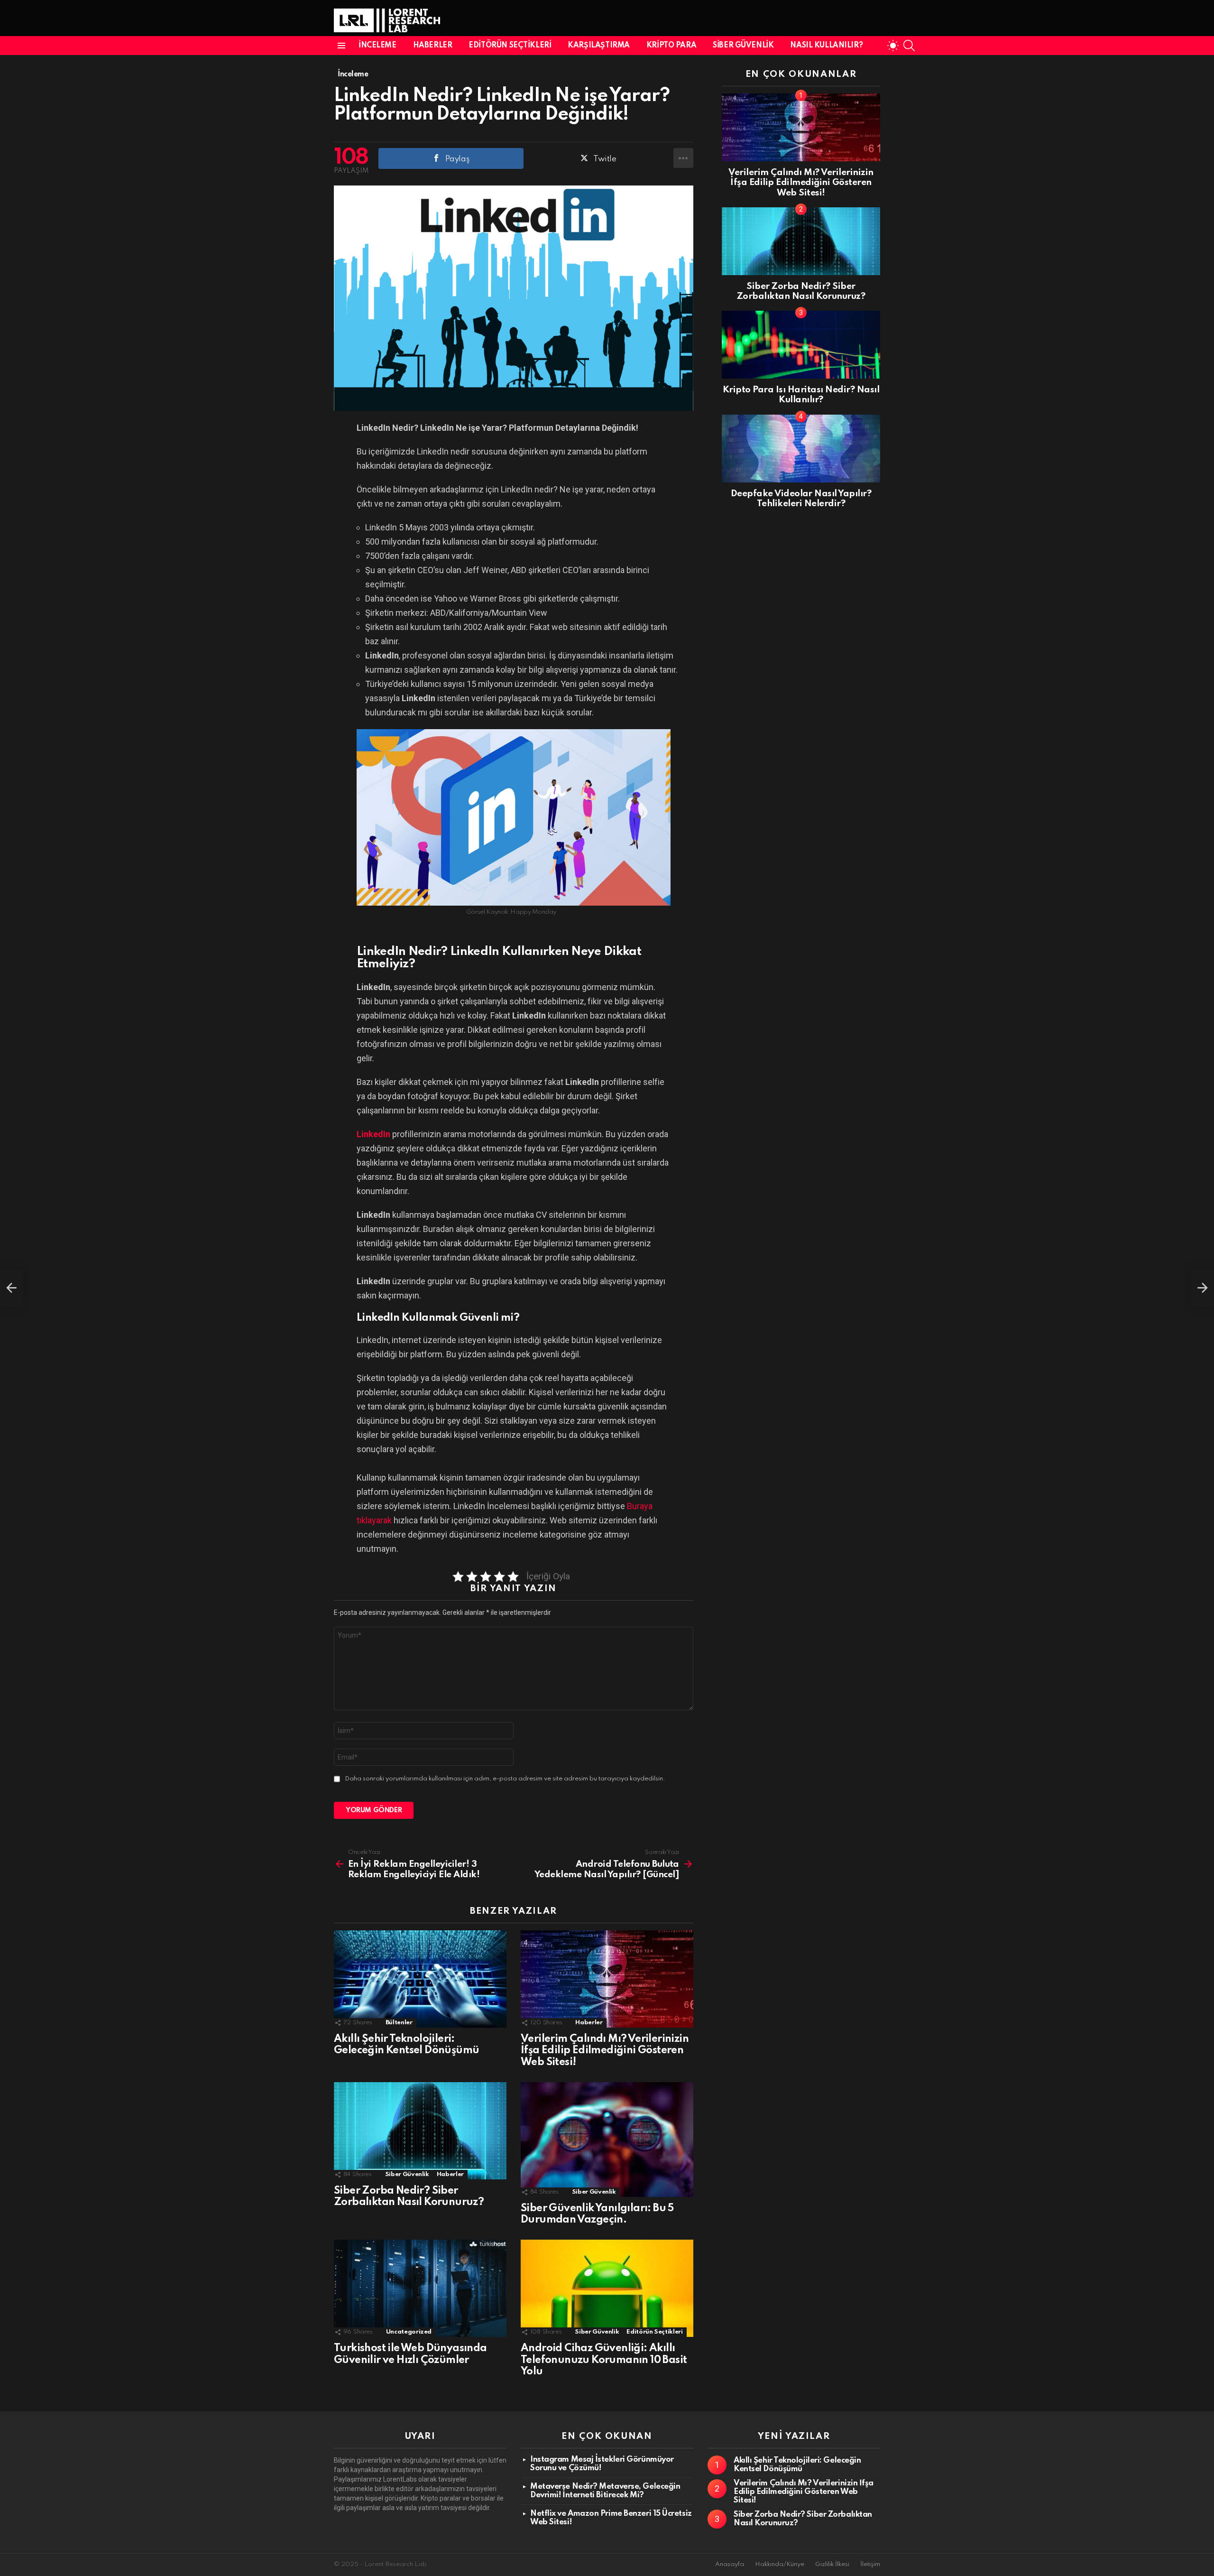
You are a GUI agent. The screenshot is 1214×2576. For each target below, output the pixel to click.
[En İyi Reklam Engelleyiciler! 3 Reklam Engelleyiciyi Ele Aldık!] (11, 1288)
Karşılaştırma (599, 46)
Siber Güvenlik (743, 46)
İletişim (870, 2564)
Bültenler (399, 2023)
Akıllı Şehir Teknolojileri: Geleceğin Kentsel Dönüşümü (797, 2465)
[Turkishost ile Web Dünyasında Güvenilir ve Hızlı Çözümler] (420, 2288)
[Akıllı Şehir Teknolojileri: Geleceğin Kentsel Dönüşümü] (420, 1979)
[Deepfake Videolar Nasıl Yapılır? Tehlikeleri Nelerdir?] (801, 449)
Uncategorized (409, 2332)
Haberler (433, 46)
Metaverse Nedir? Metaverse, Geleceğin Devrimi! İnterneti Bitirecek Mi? (605, 2491)
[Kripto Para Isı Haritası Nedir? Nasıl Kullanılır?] (801, 345)
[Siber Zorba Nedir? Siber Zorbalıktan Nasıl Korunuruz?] (420, 2131)
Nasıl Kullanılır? (826, 46)
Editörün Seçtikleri (510, 46)
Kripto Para (671, 46)
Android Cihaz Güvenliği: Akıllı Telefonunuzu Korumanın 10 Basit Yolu (604, 2360)
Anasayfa (730, 2564)
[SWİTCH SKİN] (893, 46)
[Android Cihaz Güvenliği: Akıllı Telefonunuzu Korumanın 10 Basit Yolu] (607, 2288)
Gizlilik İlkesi (832, 2564)
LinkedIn (373, 1134)
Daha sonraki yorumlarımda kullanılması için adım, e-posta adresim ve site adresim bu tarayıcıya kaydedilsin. (505, 1779)
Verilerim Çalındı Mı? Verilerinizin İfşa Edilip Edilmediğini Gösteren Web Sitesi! (605, 2050)
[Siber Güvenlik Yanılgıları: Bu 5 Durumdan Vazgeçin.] (607, 2140)
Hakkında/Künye (780, 2564)
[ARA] (909, 46)
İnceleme (377, 46)
